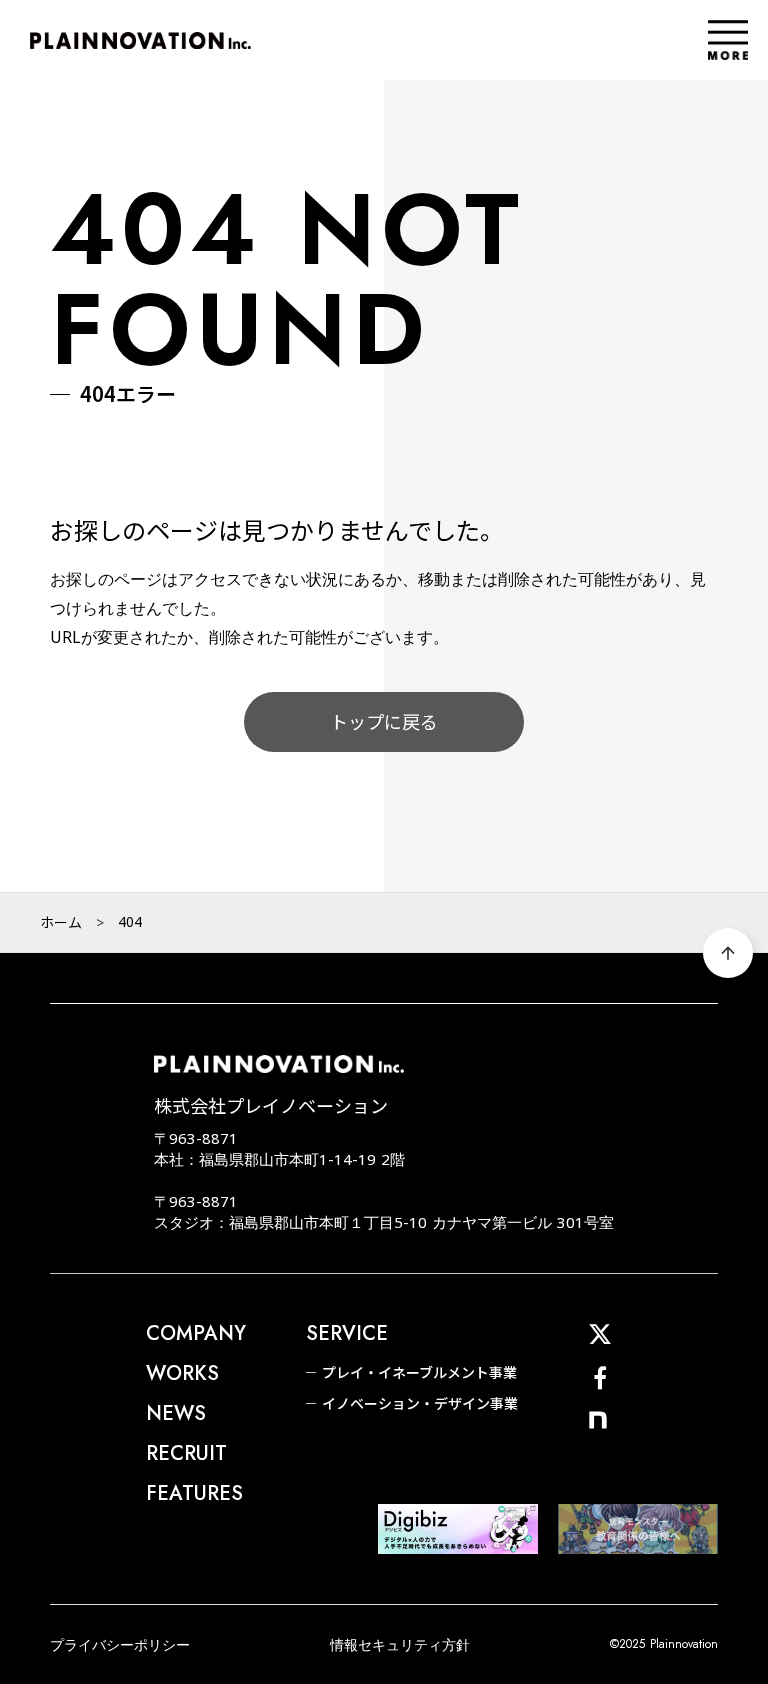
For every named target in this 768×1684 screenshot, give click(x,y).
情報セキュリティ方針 (400, 1644)
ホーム (61, 922)
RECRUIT (186, 1454)
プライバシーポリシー (120, 1644)
